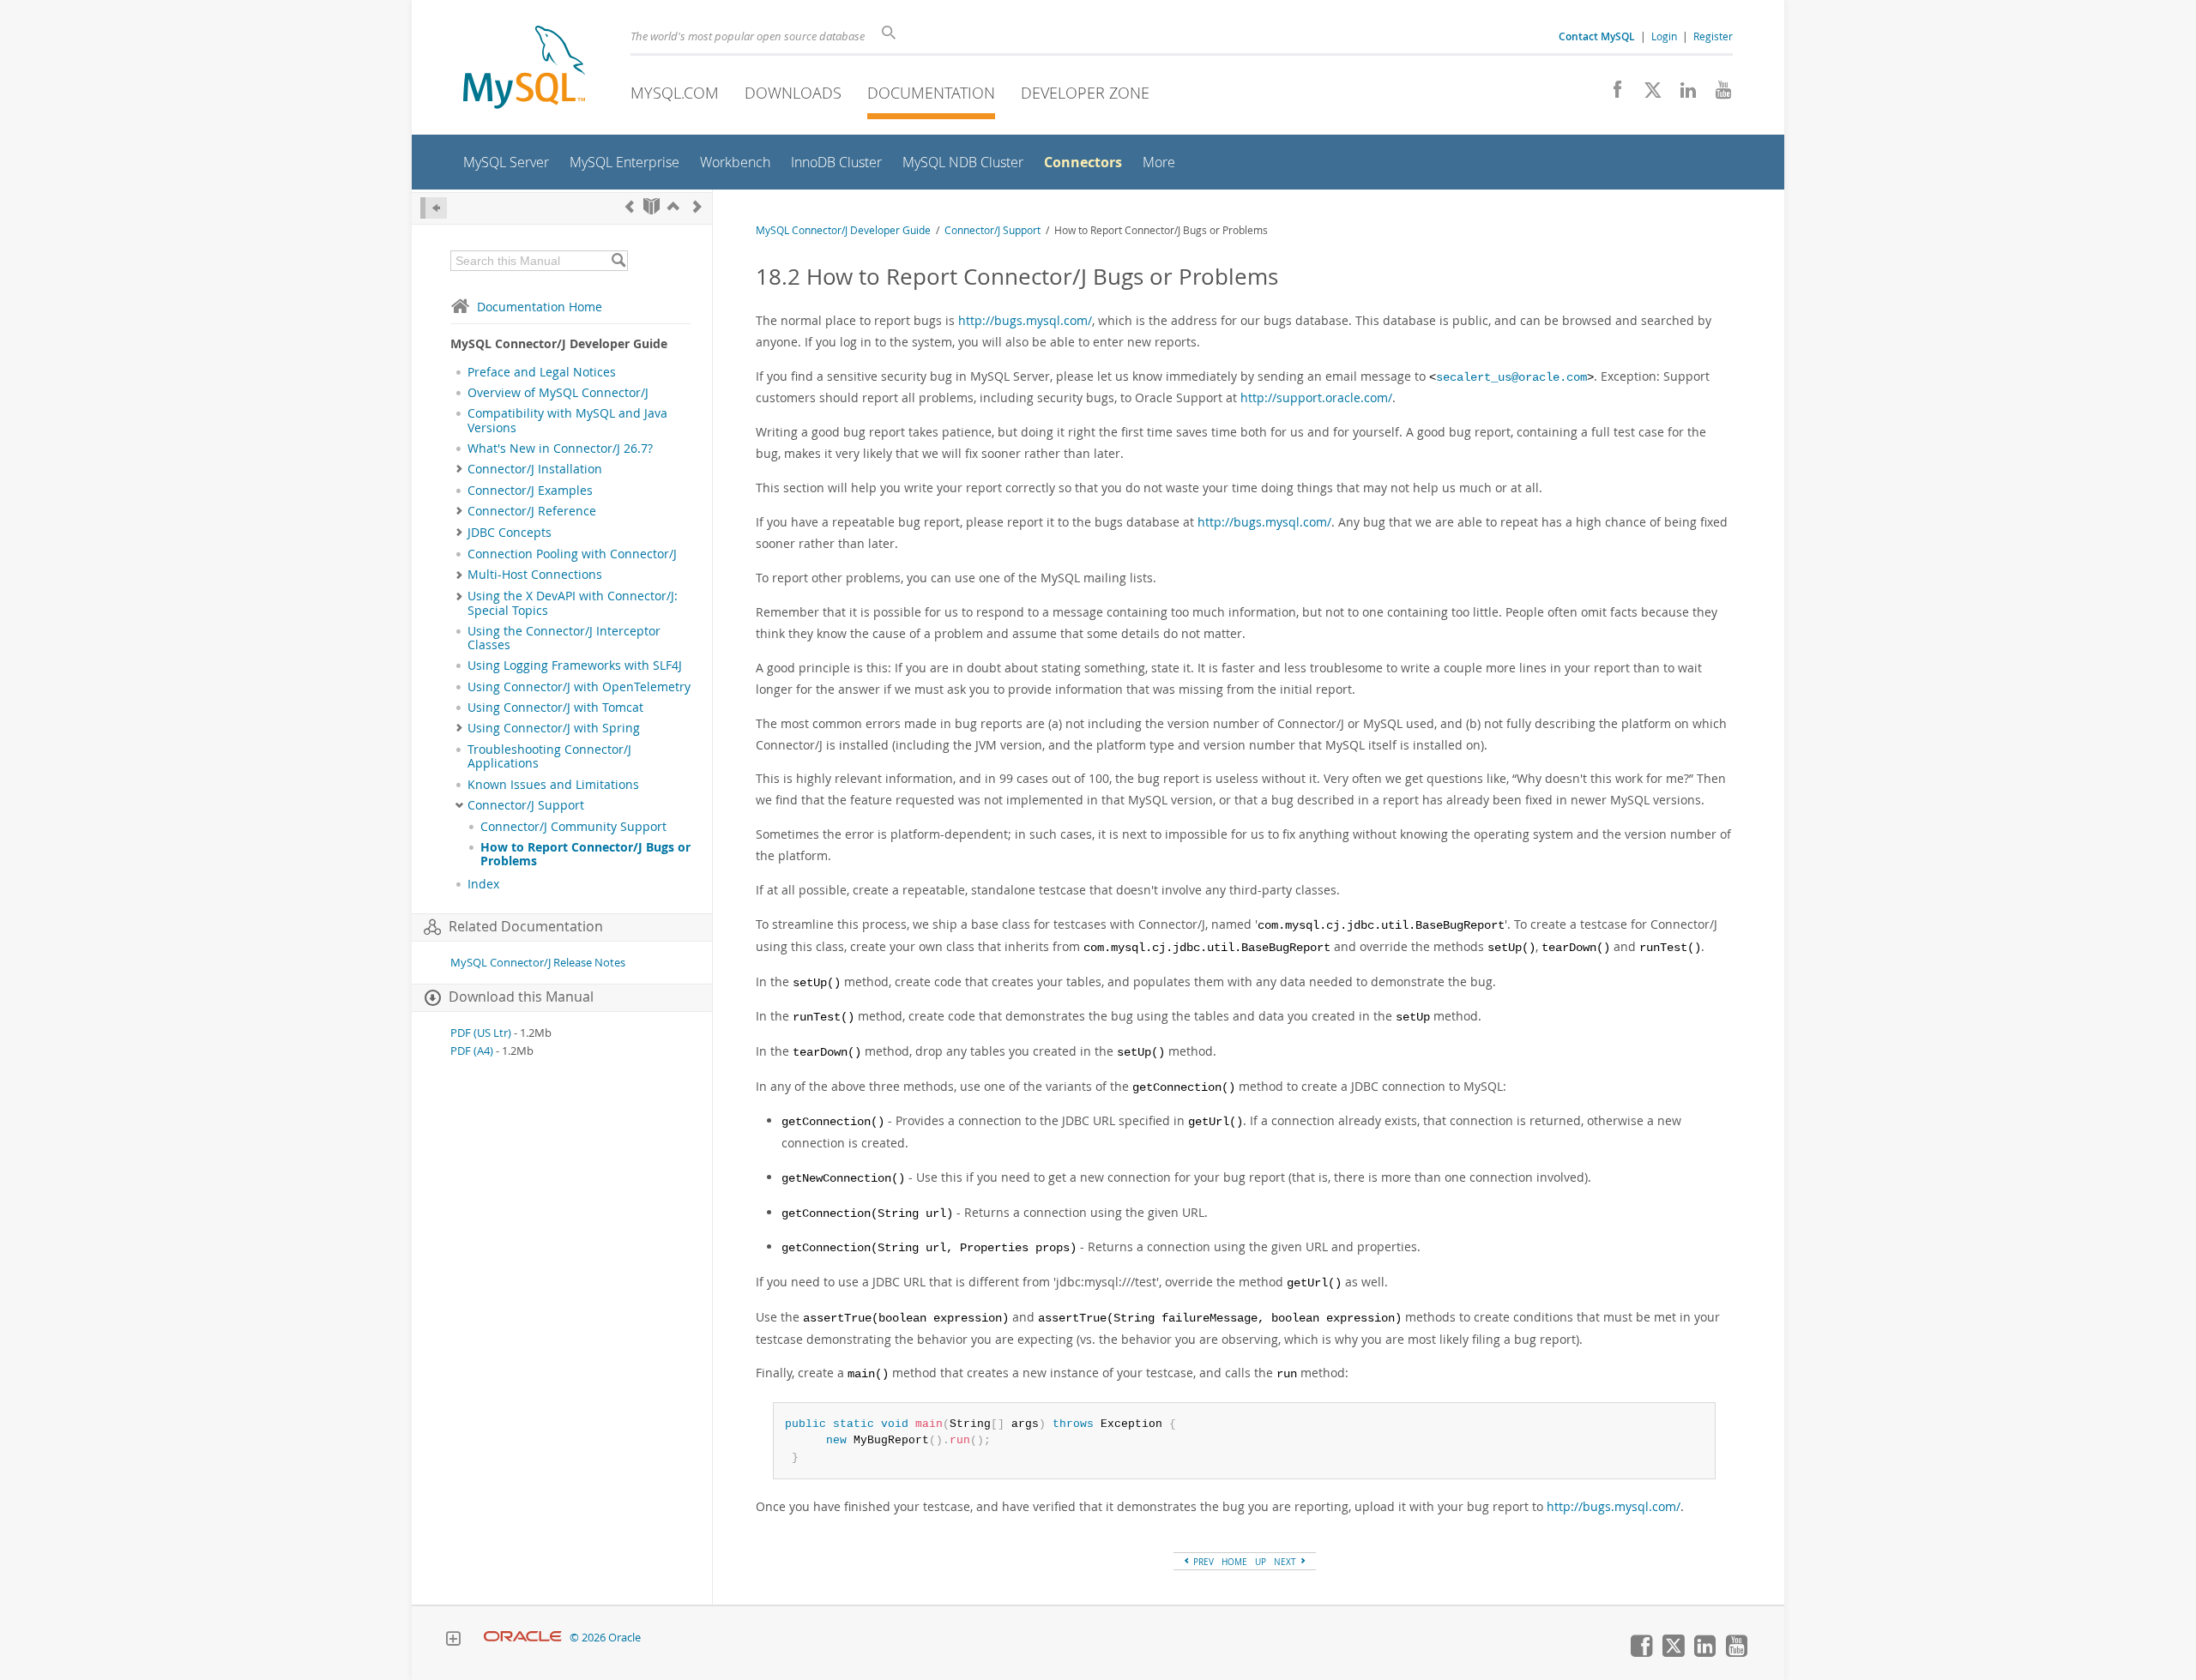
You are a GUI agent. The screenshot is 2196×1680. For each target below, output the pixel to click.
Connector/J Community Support (573, 827)
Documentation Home (540, 307)
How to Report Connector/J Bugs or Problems (585, 854)
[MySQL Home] (524, 69)
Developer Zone (1085, 93)
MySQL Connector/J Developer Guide (843, 230)
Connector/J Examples (530, 491)
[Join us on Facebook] (1611, 94)
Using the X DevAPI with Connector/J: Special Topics (573, 603)
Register (1713, 36)
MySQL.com (675, 93)
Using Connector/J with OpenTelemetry (579, 687)
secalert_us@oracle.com (1511, 378)
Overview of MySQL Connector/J (558, 393)
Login (1664, 36)
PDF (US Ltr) (481, 1033)
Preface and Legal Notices (542, 372)
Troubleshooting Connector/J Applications (549, 756)
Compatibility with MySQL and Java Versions (567, 420)
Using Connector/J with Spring (554, 728)
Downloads (793, 93)
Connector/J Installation (535, 469)
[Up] (673, 206)
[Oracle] (523, 1638)
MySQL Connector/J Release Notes (538, 963)
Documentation (931, 93)
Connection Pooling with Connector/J (572, 554)
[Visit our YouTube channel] (1717, 94)
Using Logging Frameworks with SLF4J (575, 665)
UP (1261, 1562)
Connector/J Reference (532, 511)
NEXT (1286, 1562)
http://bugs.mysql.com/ (1025, 320)
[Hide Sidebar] (434, 208)
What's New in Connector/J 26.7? (560, 449)
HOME (1234, 1562)
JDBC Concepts (510, 533)
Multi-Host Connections (535, 575)
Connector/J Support (526, 805)
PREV (1202, 1562)
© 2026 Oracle (605, 1638)
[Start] (652, 206)
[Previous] (630, 206)
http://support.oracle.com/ (1316, 397)
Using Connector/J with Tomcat (555, 708)
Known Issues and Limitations (553, 785)
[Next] (697, 206)
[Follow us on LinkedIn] (1682, 94)
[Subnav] (459, 469)
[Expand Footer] (453, 1641)
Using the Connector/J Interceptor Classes (564, 638)
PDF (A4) (472, 1051)
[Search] (618, 261)
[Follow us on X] (1647, 94)
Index (483, 884)
